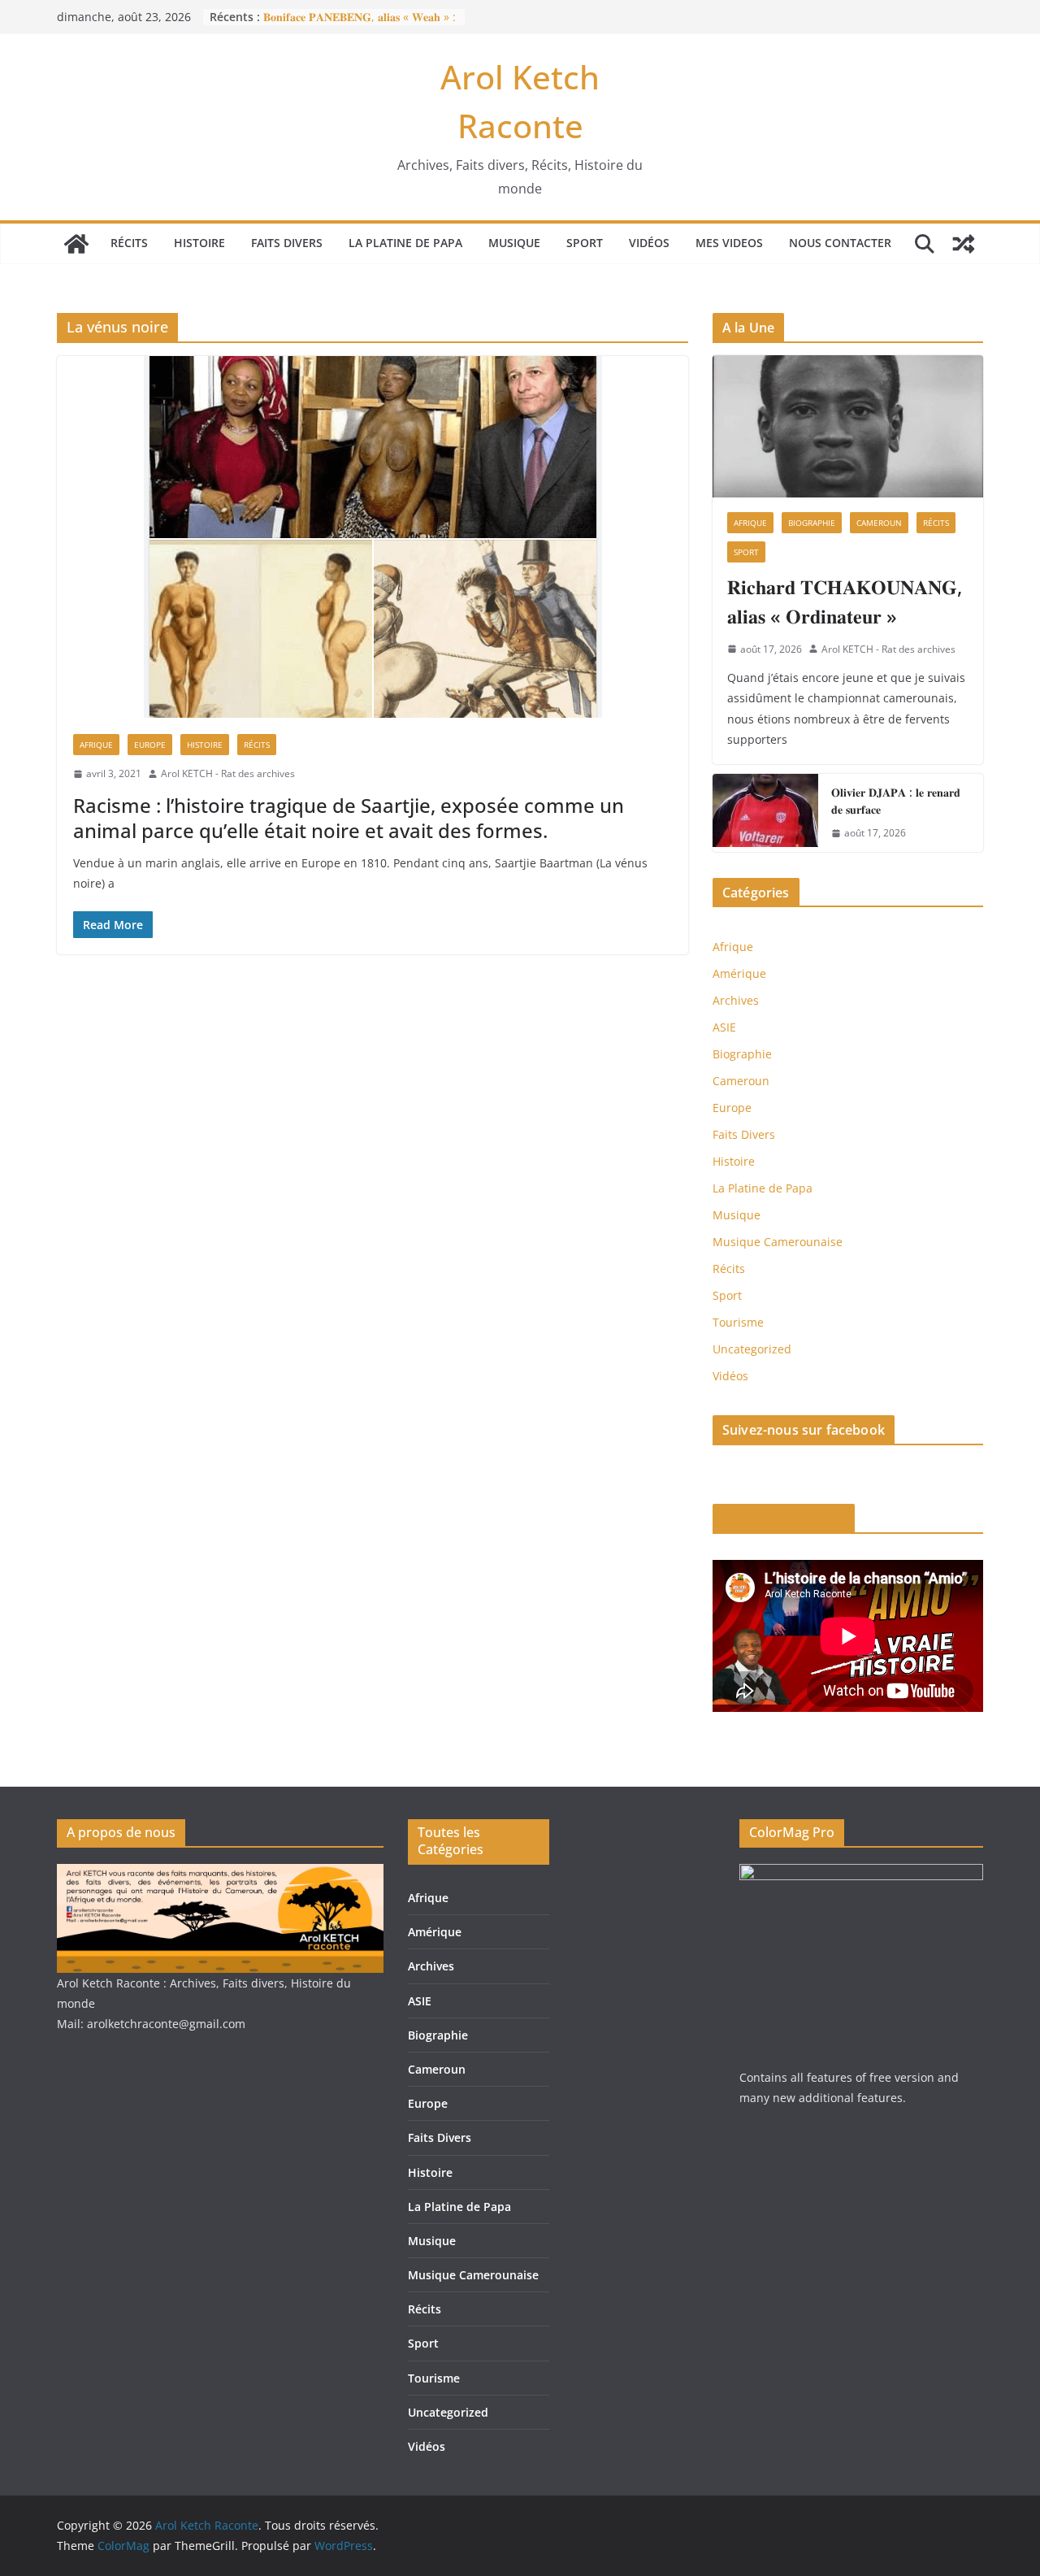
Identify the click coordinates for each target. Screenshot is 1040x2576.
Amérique (739, 973)
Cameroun (879, 523)
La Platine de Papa (405, 243)
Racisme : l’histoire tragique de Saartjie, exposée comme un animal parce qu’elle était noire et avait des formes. (349, 818)
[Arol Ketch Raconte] (76, 244)
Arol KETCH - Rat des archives (228, 773)
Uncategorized (752, 1349)
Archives (736, 1000)
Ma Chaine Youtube (784, 1518)
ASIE (724, 1027)
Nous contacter (840, 243)
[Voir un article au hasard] (964, 244)
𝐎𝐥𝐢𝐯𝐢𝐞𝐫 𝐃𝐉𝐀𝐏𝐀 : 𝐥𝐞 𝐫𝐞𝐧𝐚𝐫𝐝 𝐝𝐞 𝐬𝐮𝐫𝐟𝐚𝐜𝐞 (896, 801)
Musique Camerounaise (778, 1242)
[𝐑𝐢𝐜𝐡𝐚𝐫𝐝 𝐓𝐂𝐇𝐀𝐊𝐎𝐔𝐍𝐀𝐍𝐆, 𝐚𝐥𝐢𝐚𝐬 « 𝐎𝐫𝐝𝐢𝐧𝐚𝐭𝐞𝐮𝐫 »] (848, 426)
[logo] (220, 1874)
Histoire (199, 243)
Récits (129, 243)
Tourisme (738, 1322)
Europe (150, 745)
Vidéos (649, 243)
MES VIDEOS (729, 243)
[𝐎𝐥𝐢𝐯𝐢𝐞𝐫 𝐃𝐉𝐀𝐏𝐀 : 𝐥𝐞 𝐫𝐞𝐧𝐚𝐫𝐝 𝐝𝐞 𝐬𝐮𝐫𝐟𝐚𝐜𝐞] (765, 813)
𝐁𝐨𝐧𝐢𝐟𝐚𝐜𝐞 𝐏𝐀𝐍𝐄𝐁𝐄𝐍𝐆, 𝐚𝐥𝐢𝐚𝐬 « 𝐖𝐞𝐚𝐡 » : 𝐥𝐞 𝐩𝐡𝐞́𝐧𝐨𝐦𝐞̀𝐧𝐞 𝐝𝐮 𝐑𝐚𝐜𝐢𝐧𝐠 (360, 25)
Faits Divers (287, 243)
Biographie (812, 523)
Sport (585, 243)
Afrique (96, 745)
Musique (514, 243)
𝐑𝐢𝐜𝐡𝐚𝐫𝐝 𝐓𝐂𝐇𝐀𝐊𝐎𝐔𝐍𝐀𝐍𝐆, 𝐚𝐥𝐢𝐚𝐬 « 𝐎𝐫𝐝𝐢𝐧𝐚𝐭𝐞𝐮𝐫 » (845, 601)
